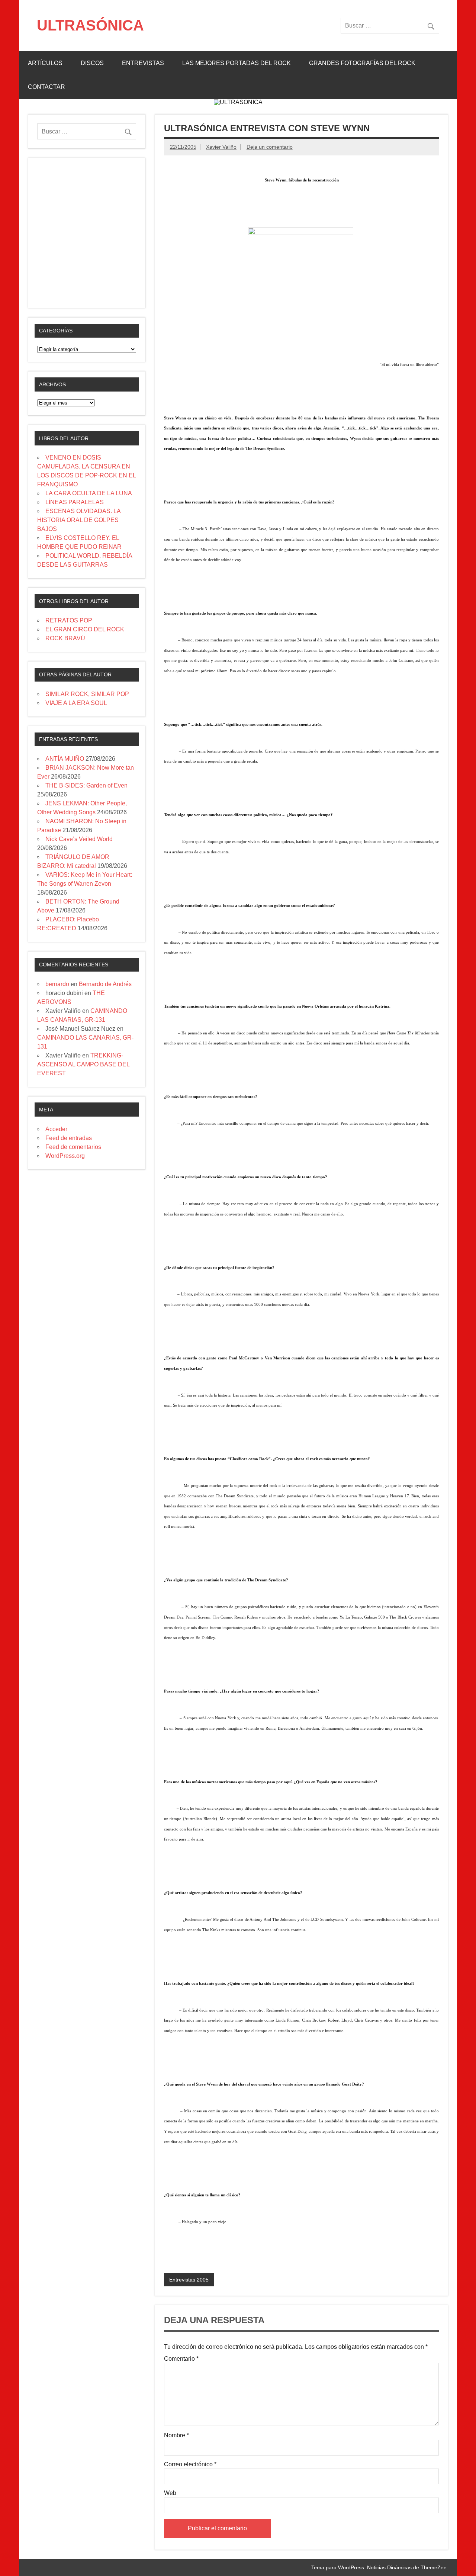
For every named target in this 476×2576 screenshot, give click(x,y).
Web (170, 2493)
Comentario (181, 2359)
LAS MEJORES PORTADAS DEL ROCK (237, 63)
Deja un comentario (270, 147)
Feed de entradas (69, 1138)
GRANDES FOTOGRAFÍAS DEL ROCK (362, 63)
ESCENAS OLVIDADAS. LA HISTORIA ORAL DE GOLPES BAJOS (79, 520)
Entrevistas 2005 (189, 2280)
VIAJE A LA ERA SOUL (76, 703)
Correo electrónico (190, 2464)
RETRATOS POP (69, 620)
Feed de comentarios (73, 1147)
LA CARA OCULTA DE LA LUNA (89, 493)
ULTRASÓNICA (90, 25)
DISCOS (92, 63)
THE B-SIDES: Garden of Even (86, 785)
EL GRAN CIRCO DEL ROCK (85, 629)
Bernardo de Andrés (105, 984)
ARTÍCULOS (45, 63)
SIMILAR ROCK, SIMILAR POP (87, 694)
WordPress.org (65, 1156)
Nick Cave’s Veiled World (79, 839)
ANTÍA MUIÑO (65, 759)
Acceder (56, 1129)
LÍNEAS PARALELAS (75, 502)
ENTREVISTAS (143, 63)
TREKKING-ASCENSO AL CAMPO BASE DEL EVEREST (83, 1064)
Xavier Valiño (221, 147)
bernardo (57, 984)
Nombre (176, 2435)
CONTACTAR (46, 87)
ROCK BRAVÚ (65, 638)
